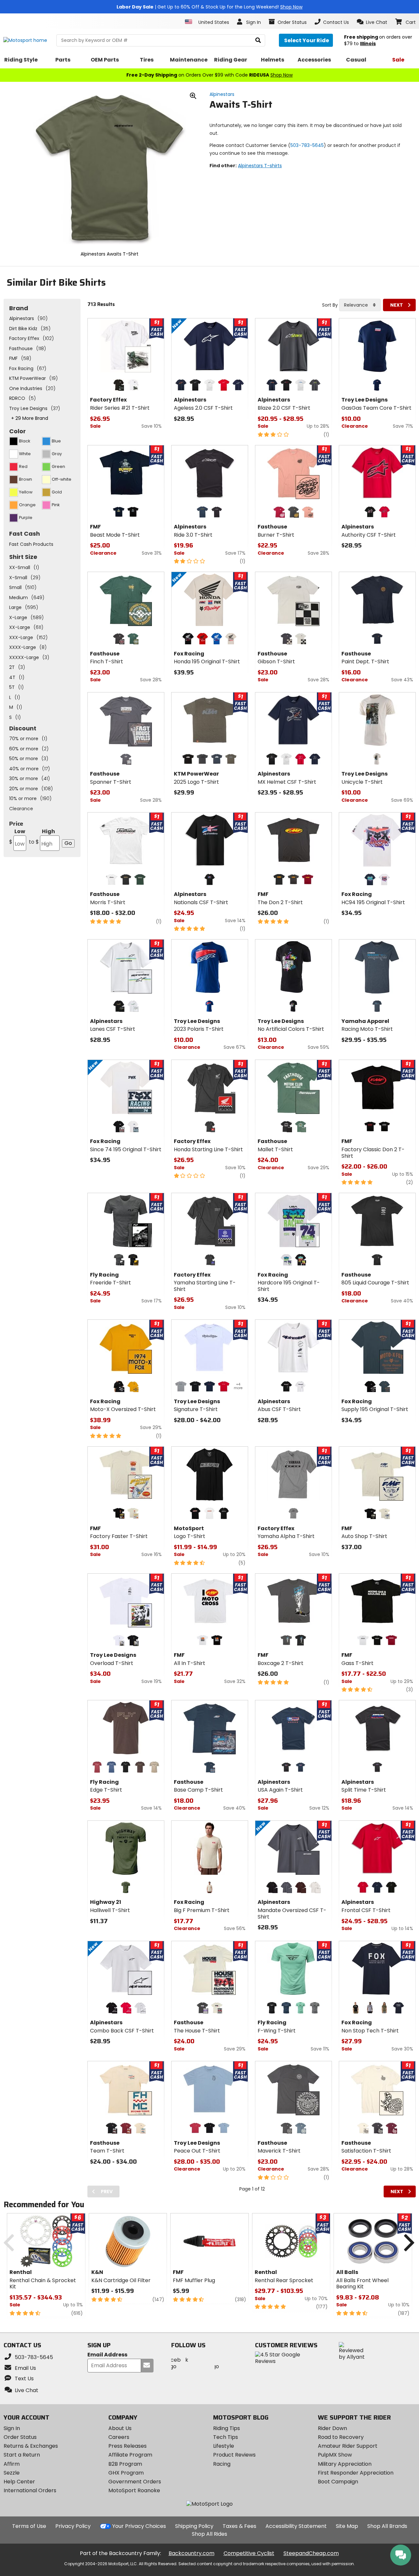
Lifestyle (224, 2446)
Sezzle (12, 2473)
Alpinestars (222, 94)
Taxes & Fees (239, 2526)
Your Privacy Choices (139, 2526)
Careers (119, 2437)
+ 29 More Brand (30, 418)
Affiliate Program (130, 2455)
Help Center (19, 2482)
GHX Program (126, 2473)
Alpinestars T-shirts (260, 166)
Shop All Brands (387, 2526)
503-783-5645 (307, 145)
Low (17, 837)
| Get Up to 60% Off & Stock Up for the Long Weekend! (209, 7)
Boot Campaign (338, 2482)
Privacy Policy (73, 2526)
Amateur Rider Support (348, 2446)
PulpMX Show (335, 2455)
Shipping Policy (194, 2526)
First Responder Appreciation (356, 2473)
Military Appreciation (345, 2464)
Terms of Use (29, 2526)
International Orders (30, 2490)
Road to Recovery (341, 2437)
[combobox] (360, 305)
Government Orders (135, 2482)
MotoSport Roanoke (134, 2490)
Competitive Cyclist (249, 2553)
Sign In (12, 2428)
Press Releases (128, 2446)
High (42, 837)
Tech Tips (226, 2437)
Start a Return (22, 2455)
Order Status (20, 2437)
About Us (120, 2428)
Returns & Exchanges (31, 2446)
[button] (372, 22)
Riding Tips (227, 2428)
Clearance (21, 809)
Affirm (12, 2464)
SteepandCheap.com (311, 2553)
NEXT (397, 305)
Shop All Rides (209, 2534)
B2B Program (125, 2464)
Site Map (347, 2526)
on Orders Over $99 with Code (209, 75)
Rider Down (332, 2428)
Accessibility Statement (296, 2526)
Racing (222, 2464)
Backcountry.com (191, 2553)
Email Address (107, 2355)
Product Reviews (234, 2455)
